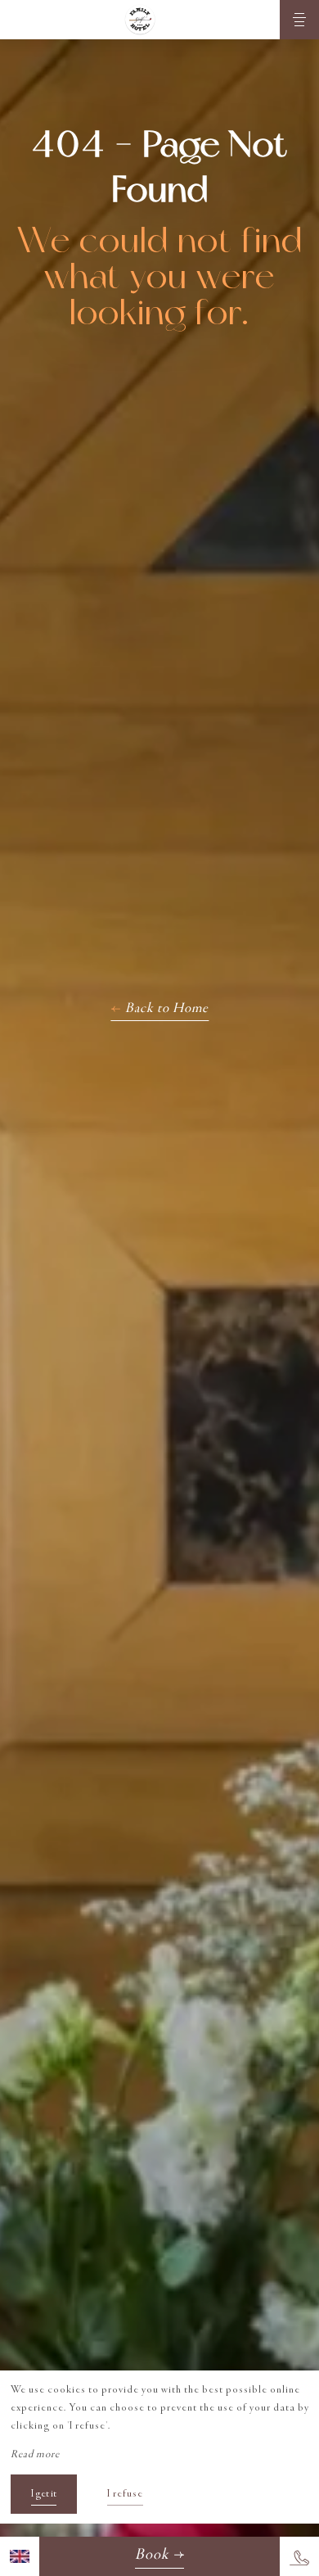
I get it (44, 2494)
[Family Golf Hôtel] (140, 20)
